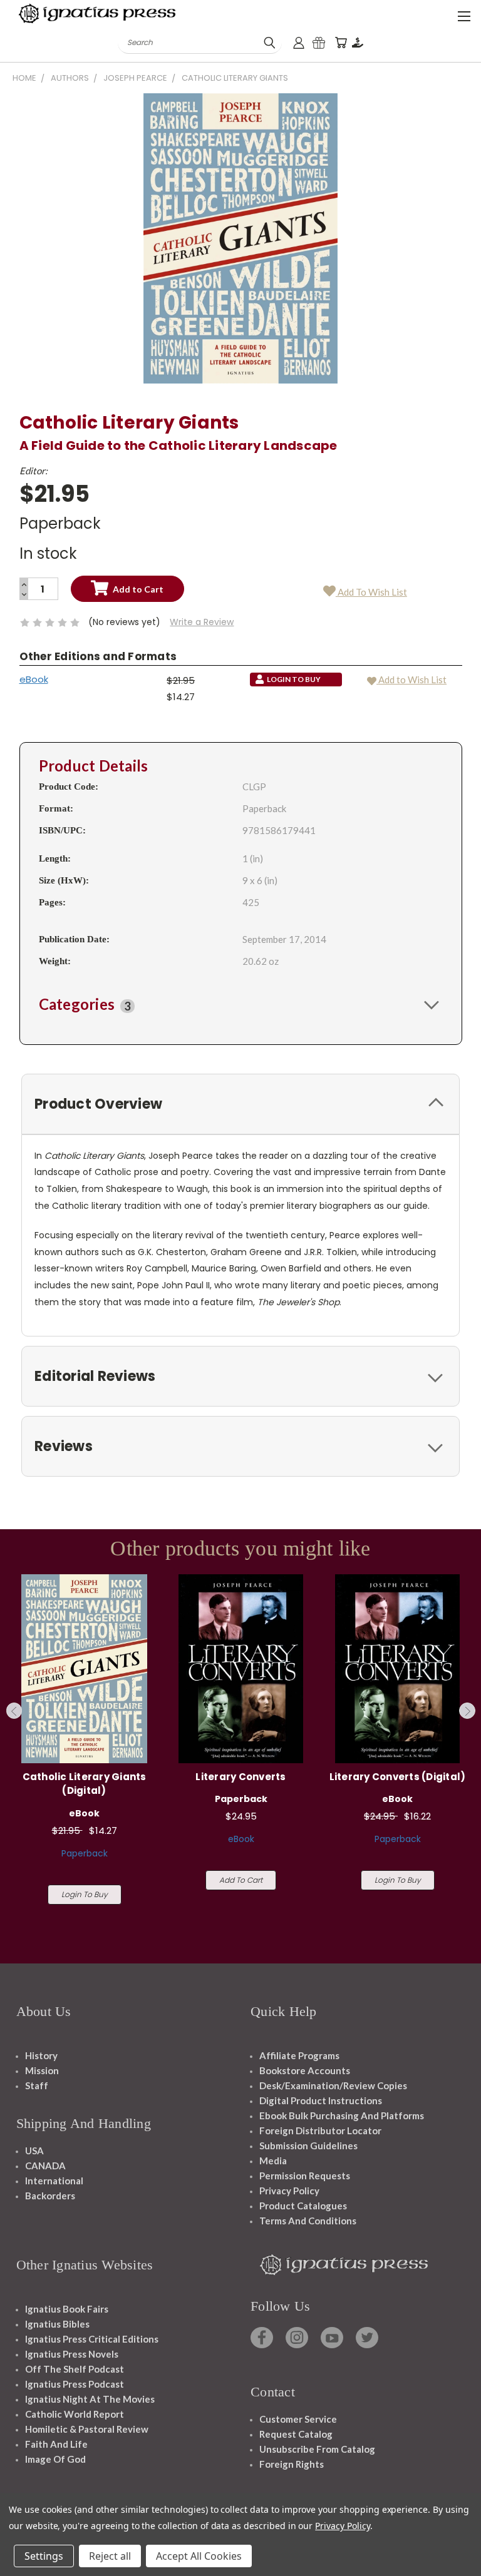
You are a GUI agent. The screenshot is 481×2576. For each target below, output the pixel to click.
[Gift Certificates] (319, 43)
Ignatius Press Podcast (75, 2384)
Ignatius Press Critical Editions (92, 2339)
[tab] (241, 1004)
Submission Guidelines (308, 2146)
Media (273, 2161)
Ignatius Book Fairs (67, 2309)
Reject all (110, 2556)
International (54, 2181)
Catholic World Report (75, 2414)
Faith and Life (56, 2444)
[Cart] (341, 43)
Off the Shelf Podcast (75, 2369)
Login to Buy (85, 1894)
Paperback (85, 1853)
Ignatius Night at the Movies (90, 2399)
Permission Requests (305, 2176)
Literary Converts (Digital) (398, 1777)
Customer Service (298, 2419)
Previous (14, 1711)
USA (34, 2151)
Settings (44, 2556)
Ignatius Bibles (57, 2324)
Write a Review (202, 622)
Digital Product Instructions (321, 2100)
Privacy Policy (289, 2191)
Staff (37, 2085)
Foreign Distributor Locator (320, 2131)
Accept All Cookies (199, 2556)
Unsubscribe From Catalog (317, 2449)
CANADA (45, 2166)
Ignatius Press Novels (72, 2354)
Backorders (50, 2196)
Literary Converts (240, 1777)
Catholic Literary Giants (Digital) (85, 1784)
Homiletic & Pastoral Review (87, 2429)
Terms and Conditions (308, 2221)
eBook (34, 679)
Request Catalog (296, 2434)
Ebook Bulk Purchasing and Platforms (342, 2115)
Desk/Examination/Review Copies (333, 2085)
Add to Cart (241, 1880)
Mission (42, 2070)
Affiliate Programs (299, 2055)
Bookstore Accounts (305, 2070)
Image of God (55, 2459)
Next (467, 1711)
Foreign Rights (292, 2464)
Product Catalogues (303, 2206)
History (41, 2055)
